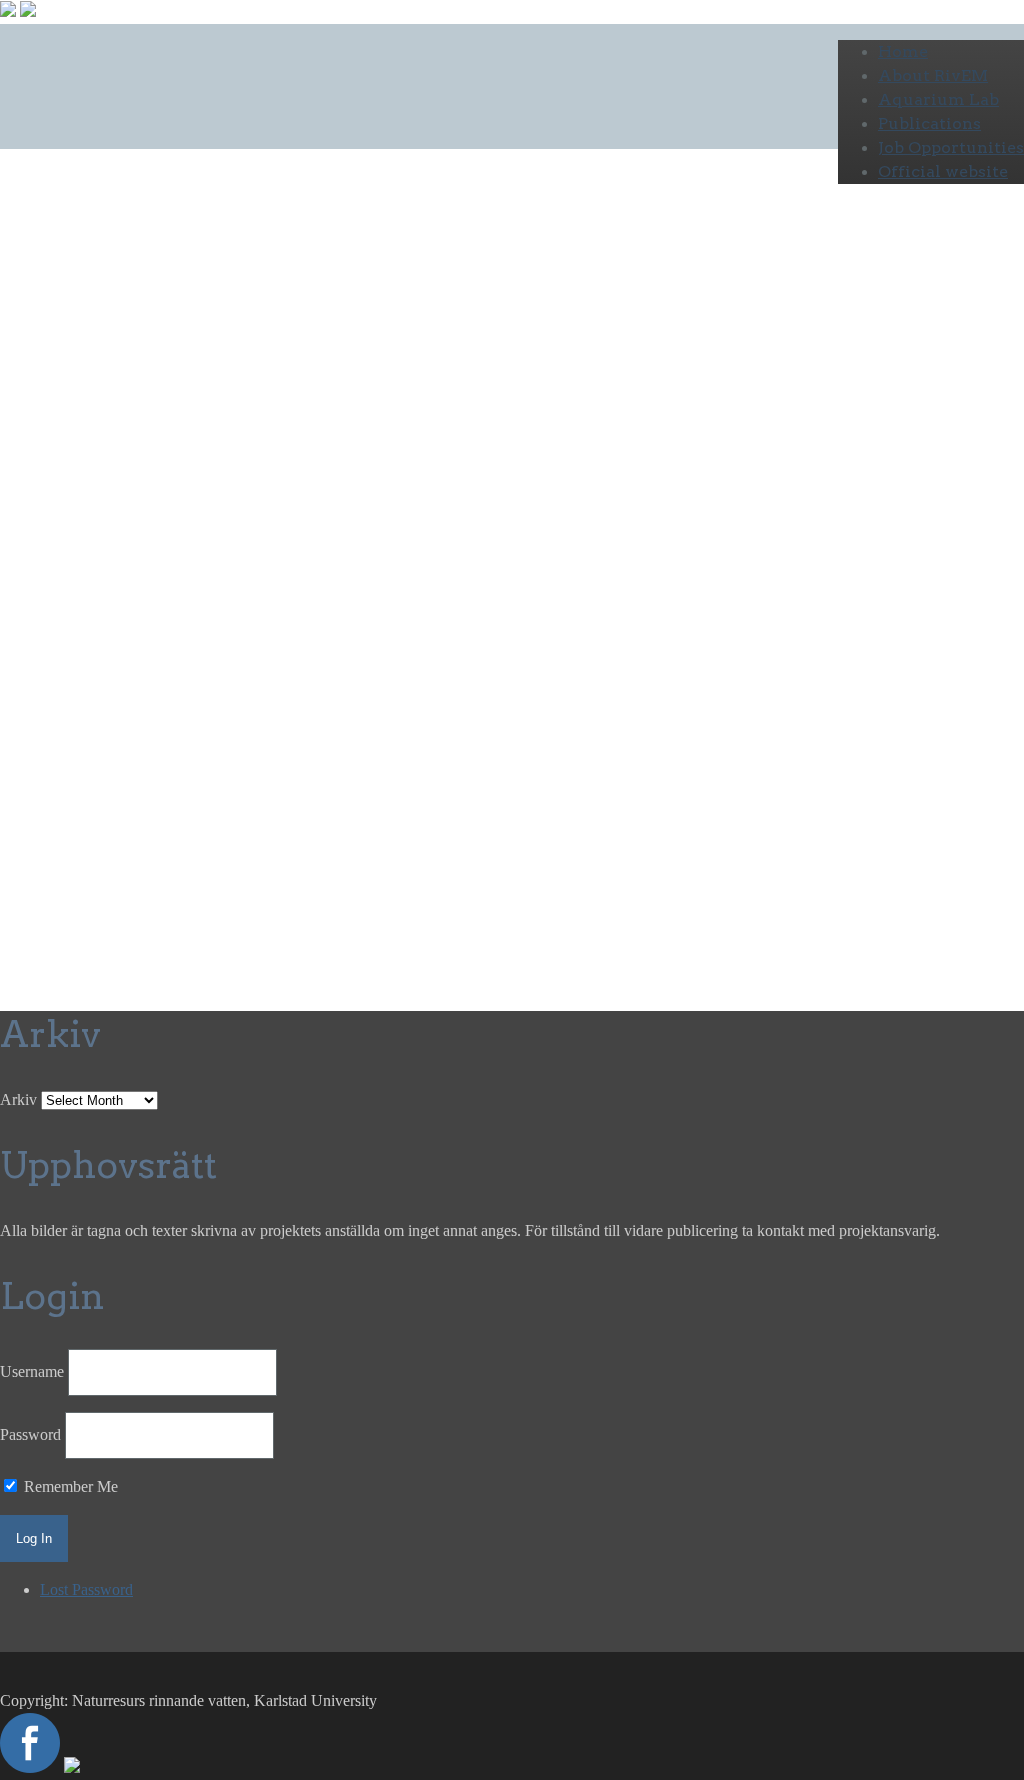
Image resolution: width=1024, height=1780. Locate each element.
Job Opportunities (951, 147)
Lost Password (86, 1589)
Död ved (200, 448)
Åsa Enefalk (39, 488)
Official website (943, 171)
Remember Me (69, 1486)
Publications (929, 123)
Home (903, 51)
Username (32, 1371)
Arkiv (18, 1099)
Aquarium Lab (938, 99)
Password (30, 1434)
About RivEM (933, 75)
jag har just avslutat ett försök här (249, 560)
